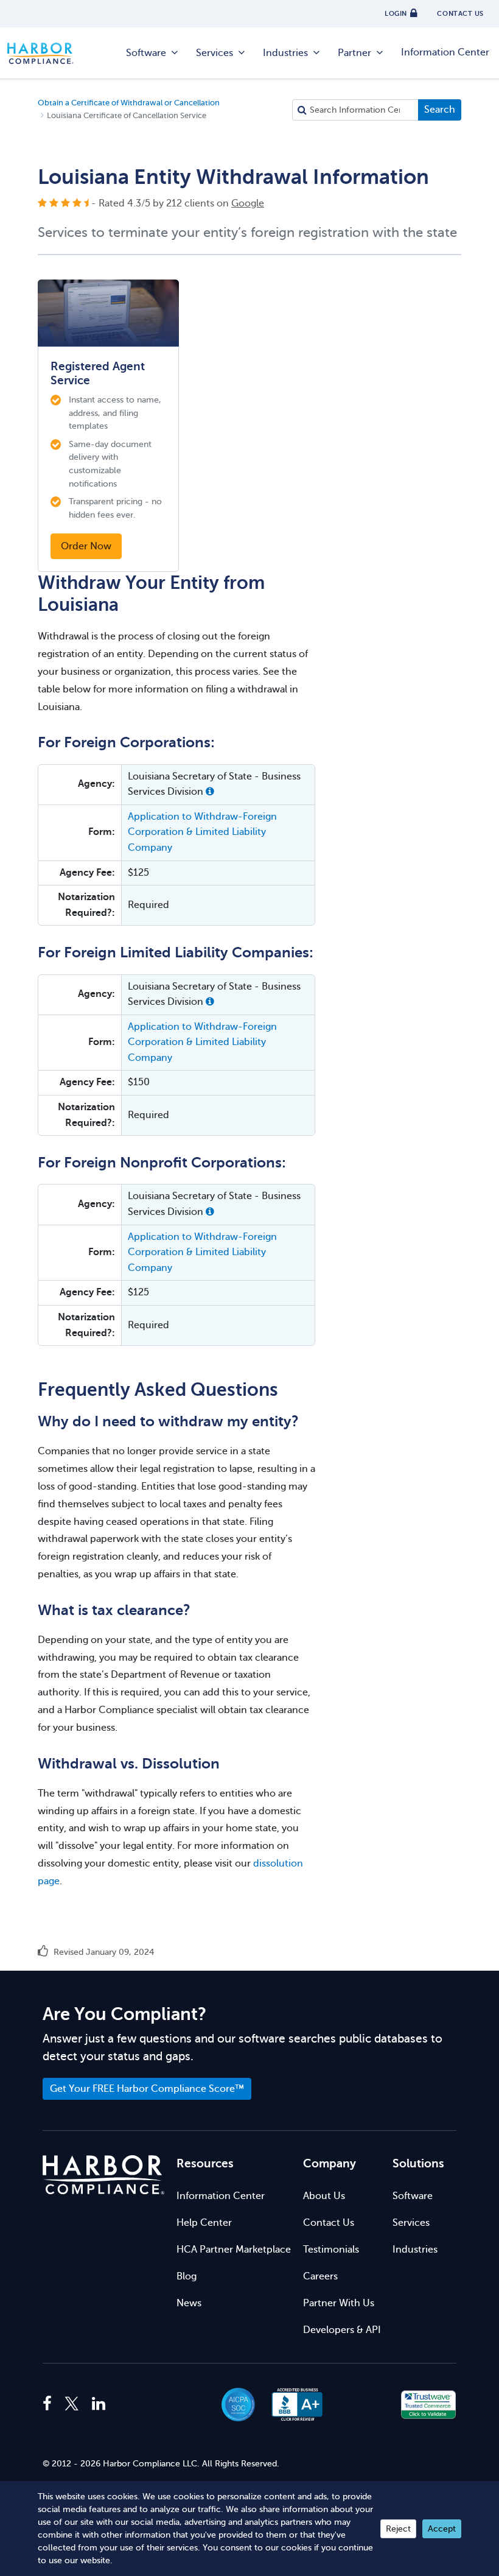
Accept (442, 2529)
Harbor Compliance (47, 53)
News (189, 2303)
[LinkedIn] (99, 2404)
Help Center (204, 2223)
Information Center (445, 52)
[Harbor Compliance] (103, 2175)
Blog (187, 2276)
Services (215, 53)
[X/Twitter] (72, 2404)
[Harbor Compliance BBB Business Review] (291, 2405)
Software (146, 53)
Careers (320, 2276)
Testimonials (331, 2250)
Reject (398, 2529)
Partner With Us (339, 2303)
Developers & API (342, 2330)
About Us (324, 2196)
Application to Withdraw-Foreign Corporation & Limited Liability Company (202, 832)
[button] (210, 792)
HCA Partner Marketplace (234, 2250)
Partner (354, 53)
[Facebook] (50, 2404)
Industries (285, 53)
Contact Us (329, 2223)
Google (248, 203)
